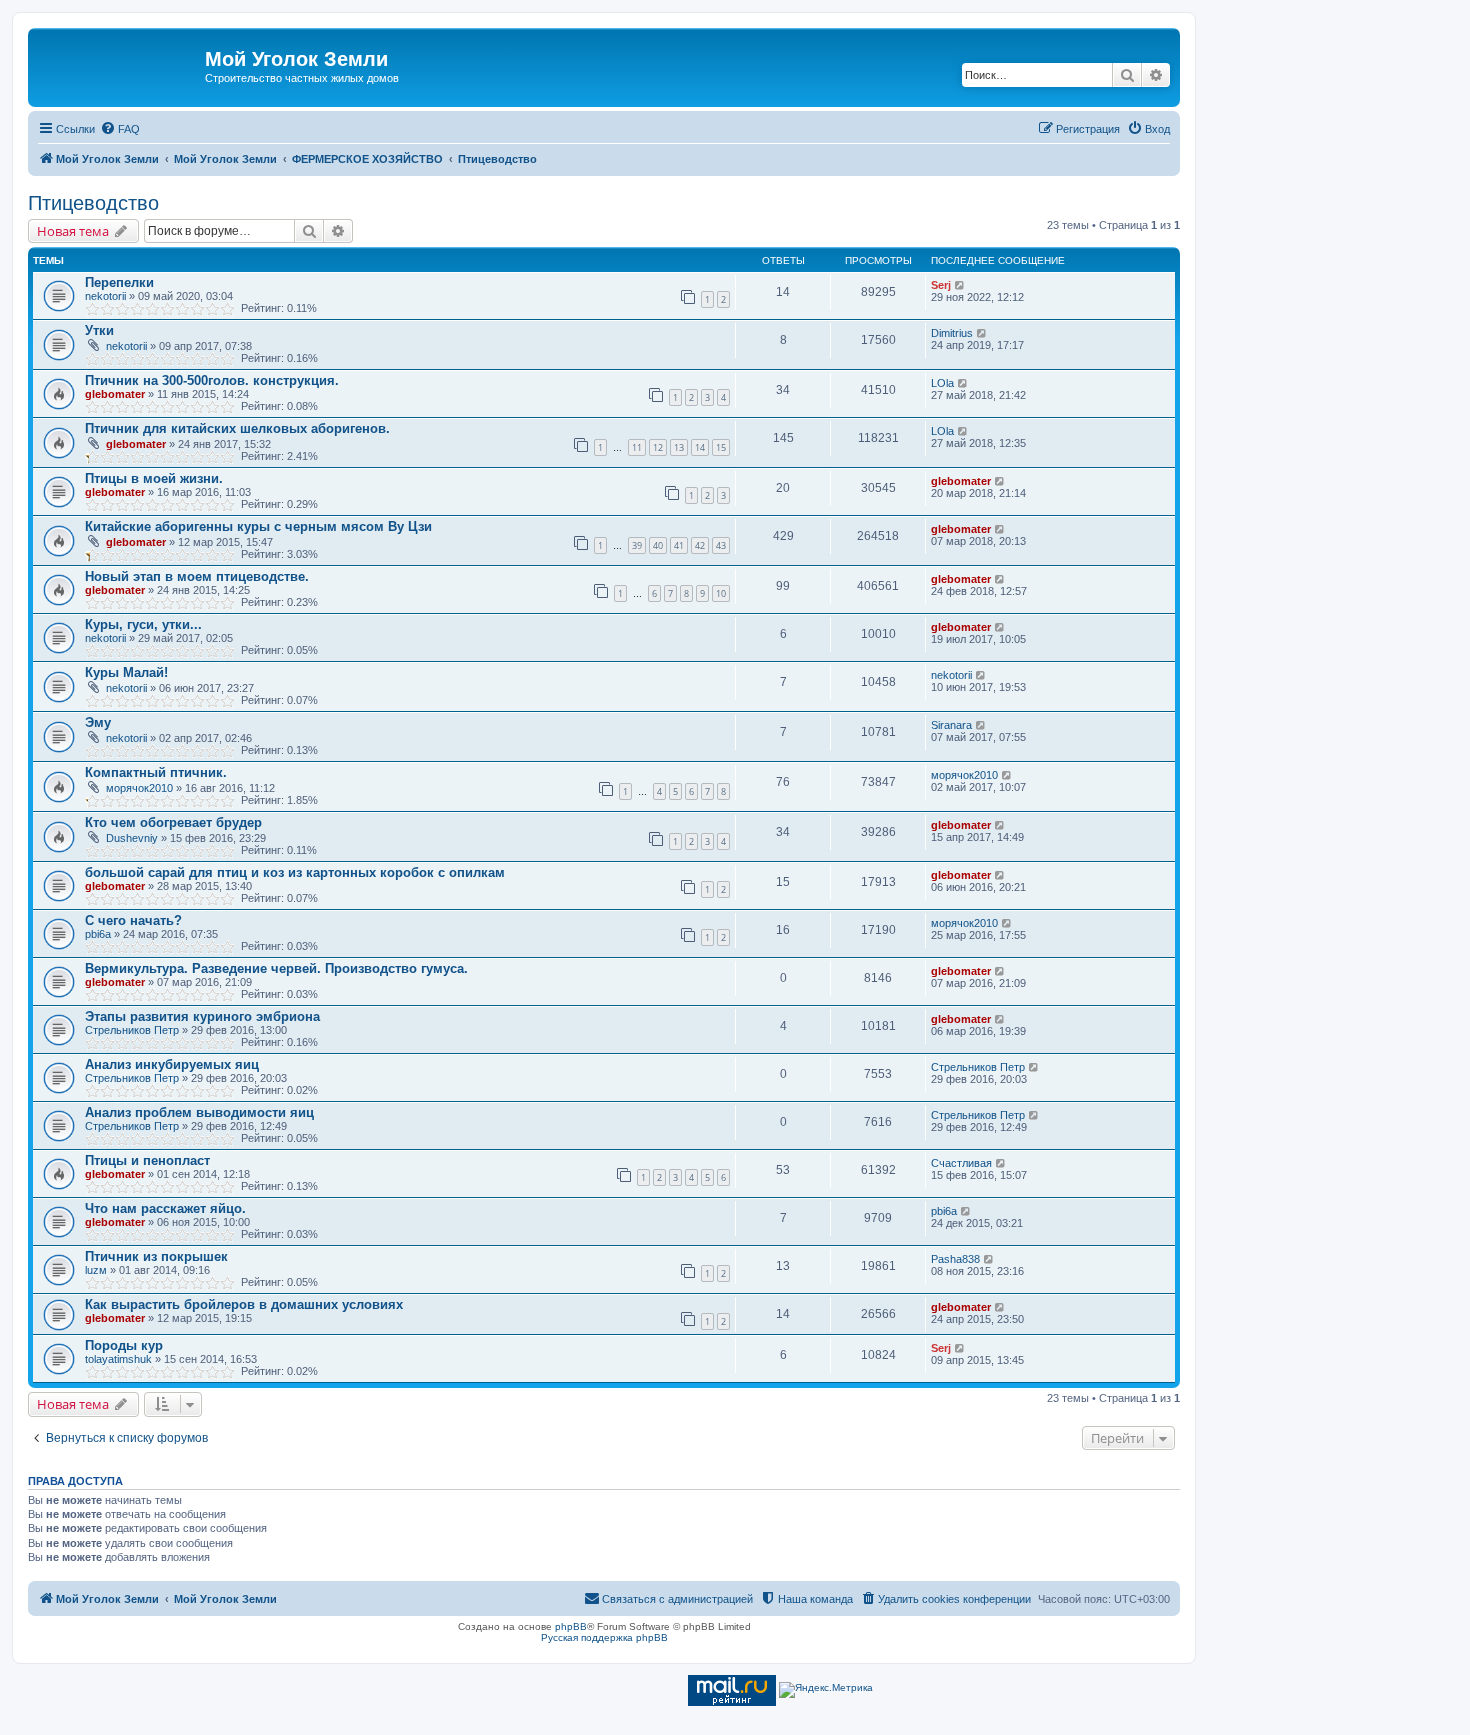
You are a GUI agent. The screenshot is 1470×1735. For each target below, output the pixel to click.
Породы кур (124, 1345)
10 (721, 593)
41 (679, 545)
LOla (942, 383)
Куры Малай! (126, 672)
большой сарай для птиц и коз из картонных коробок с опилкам (295, 872)
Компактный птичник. (156, 772)
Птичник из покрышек (156, 1256)
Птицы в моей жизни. (154, 478)
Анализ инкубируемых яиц (172, 1064)
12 (658, 447)
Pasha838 (955, 1259)
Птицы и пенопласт (147, 1160)
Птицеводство (93, 203)
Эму (98, 722)
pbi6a (98, 934)
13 (679, 447)
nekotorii (105, 296)
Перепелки (119, 282)
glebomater (115, 394)
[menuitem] (120, 129)
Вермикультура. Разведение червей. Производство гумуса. (276, 968)
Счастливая (961, 1163)
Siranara (951, 725)
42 (700, 545)
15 (721, 447)
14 (700, 447)
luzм (96, 1270)
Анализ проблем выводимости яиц (199, 1112)
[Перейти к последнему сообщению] (960, 285)
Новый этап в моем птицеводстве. (197, 576)
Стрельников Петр (132, 1030)
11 (637, 447)
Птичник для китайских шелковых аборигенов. (237, 428)
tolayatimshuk (118, 1359)
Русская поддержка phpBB (604, 1637)
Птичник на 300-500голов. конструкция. (212, 380)
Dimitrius (952, 333)
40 (658, 545)
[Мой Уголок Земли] (119, 65)
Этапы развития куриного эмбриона (202, 1016)
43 (721, 545)
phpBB (571, 1626)
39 (637, 545)
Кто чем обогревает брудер (173, 822)
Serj (941, 285)
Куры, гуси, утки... (143, 624)
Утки (99, 330)
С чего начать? (133, 920)
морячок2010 (139, 788)
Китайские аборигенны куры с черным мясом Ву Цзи (258, 526)
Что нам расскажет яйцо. (165, 1208)
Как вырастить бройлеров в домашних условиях (244, 1304)
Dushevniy (132, 838)
